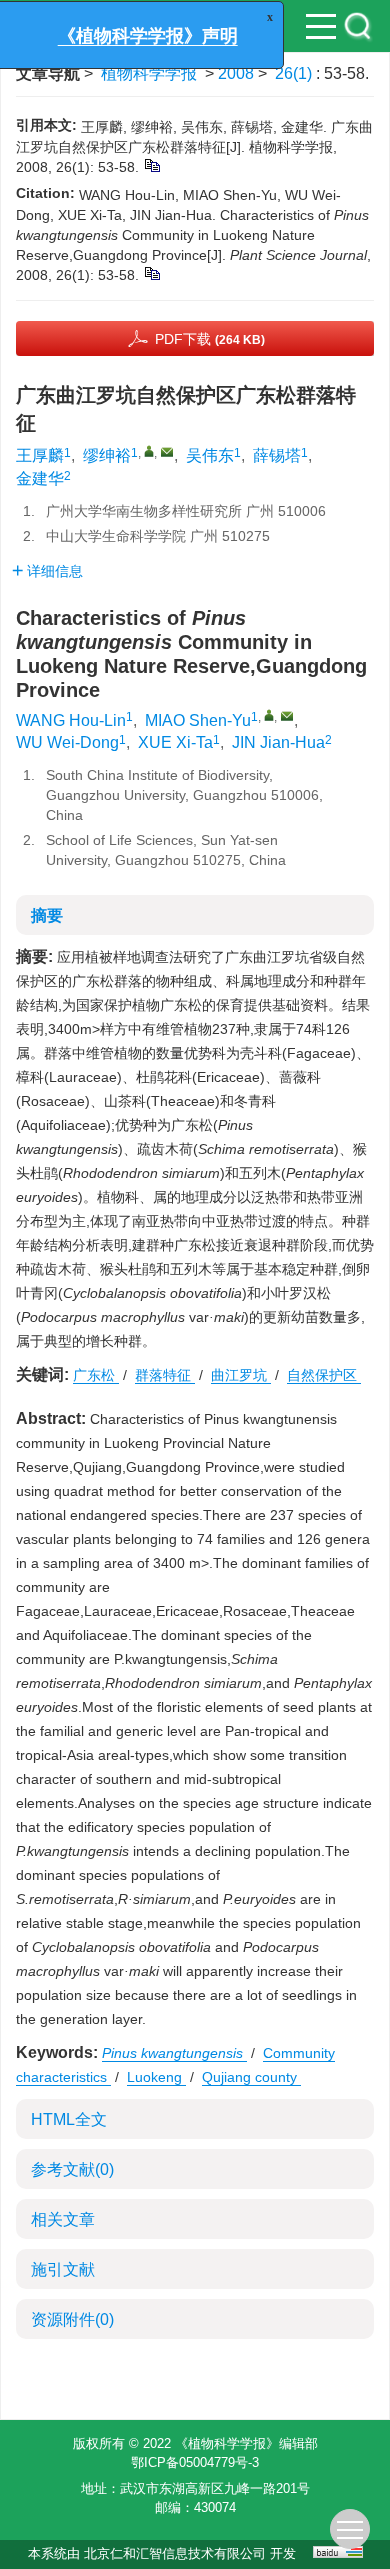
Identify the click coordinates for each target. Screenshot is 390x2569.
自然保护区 (324, 1375)
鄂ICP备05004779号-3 (195, 2462)
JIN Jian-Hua (278, 742)
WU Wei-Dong (67, 742)
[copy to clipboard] (151, 273)
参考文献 (72, 2169)
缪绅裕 (107, 455)
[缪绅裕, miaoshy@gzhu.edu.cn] (149, 451)
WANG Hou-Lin (71, 720)
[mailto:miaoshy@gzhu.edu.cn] (167, 452)
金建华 (40, 478)
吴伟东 (210, 455)
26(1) (295, 73)
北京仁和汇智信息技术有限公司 (175, 2553)
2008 (236, 73)
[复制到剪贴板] (151, 165)
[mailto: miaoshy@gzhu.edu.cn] (287, 716)
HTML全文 (69, 2119)
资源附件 (72, 2319)
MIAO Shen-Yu (198, 720)
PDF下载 (210, 339)
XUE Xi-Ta (175, 742)
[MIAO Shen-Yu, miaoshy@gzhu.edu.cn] (269, 715)
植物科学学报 (149, 73)
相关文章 (63, 2219)
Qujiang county (251, 2077)
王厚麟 (40, 455)
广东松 (96, 1375)
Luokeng (156, 2077)
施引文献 (63, 2269)
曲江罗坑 (241, 1375)
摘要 (47, 915)
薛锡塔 (277, 455)
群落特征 (165, 1375)
